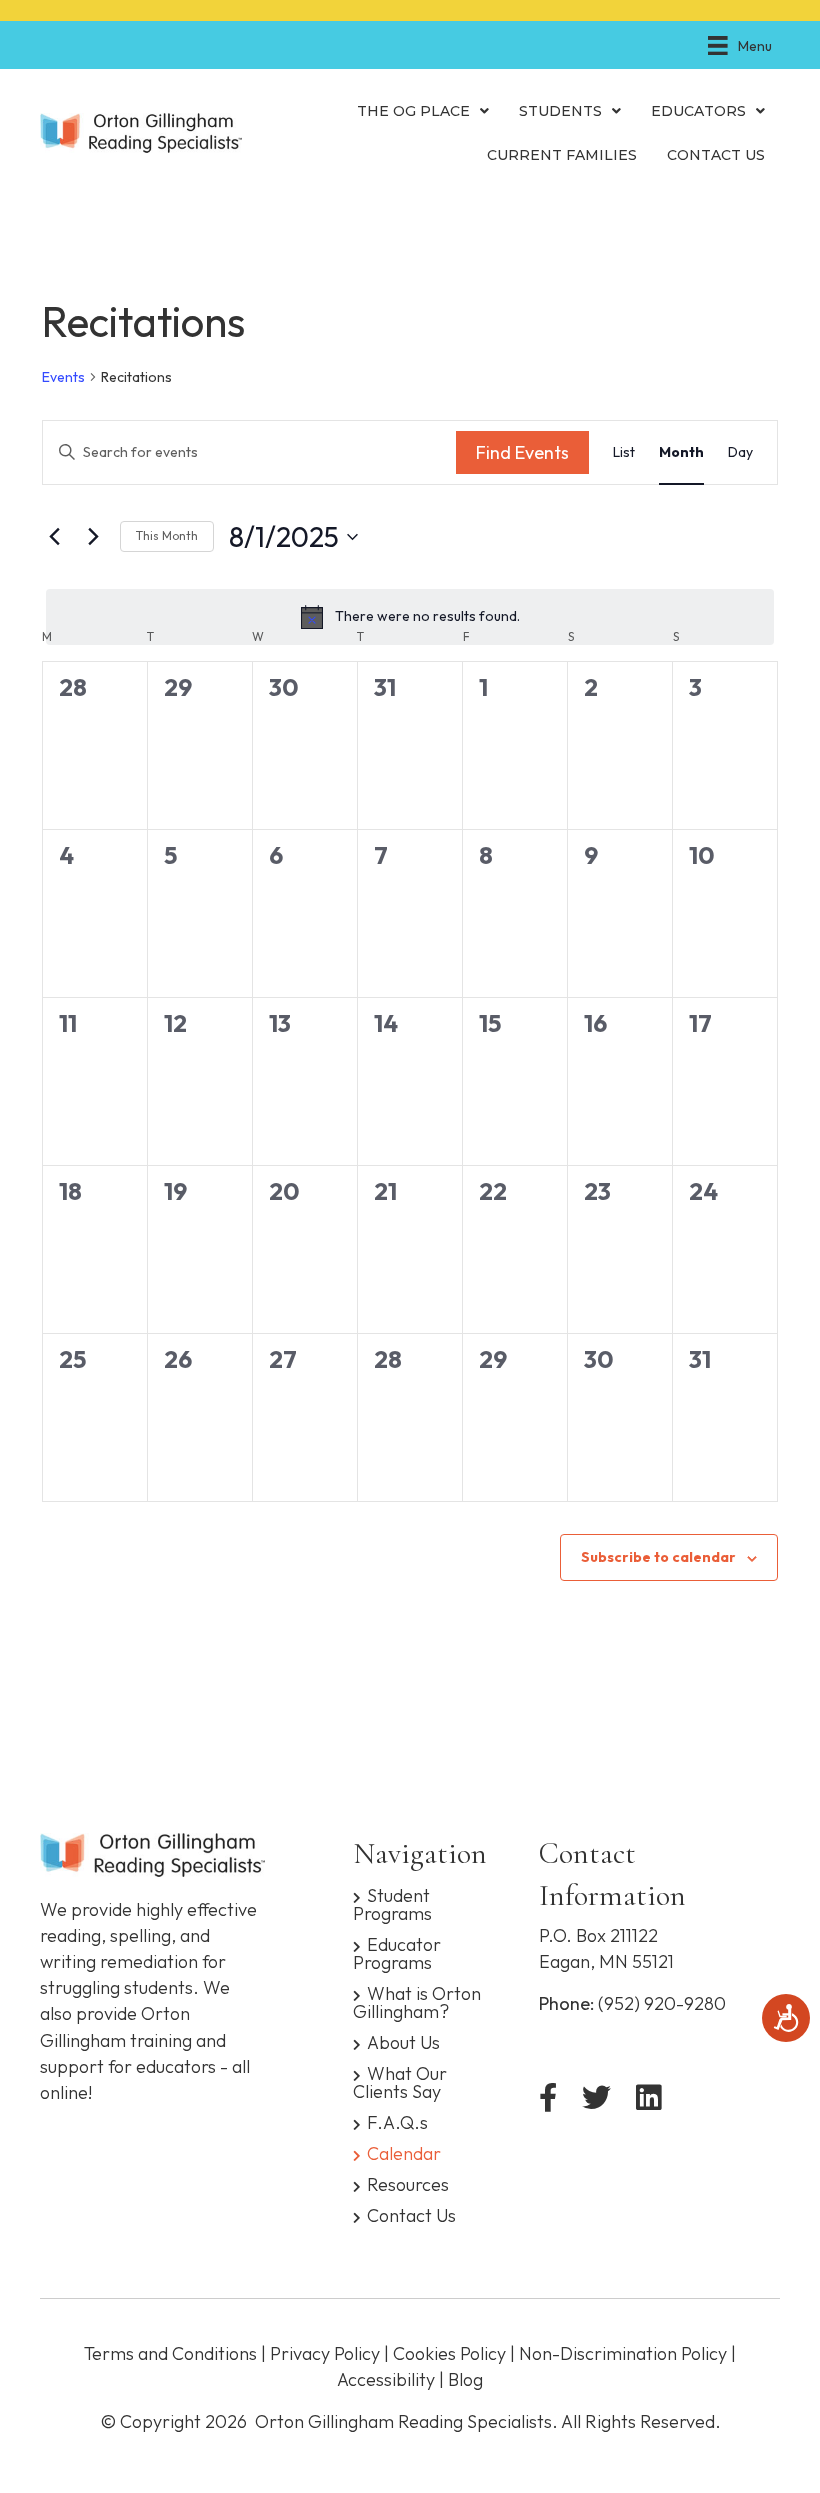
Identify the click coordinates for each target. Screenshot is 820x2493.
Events (63, 377)
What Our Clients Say (400, 2081)
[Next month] (93, 537)
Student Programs (392, 1903)
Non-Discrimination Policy (623, 2353)
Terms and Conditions (170, 2353)
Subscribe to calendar (658, 1557)
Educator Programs (397, 1952)
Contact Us (411, 2214)
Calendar (404, 2152)
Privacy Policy (325, 2353)
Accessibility (386, 2379)
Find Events (522, 452)
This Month (167, 535)
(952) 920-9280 (662, 2003)
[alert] (410, 617)
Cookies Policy (449, 2353)
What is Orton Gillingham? (417, 2001)
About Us (403, 2041)
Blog (465, 2379)
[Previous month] (54, 537)
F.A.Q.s (397, 2121)
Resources (408, 2183)
